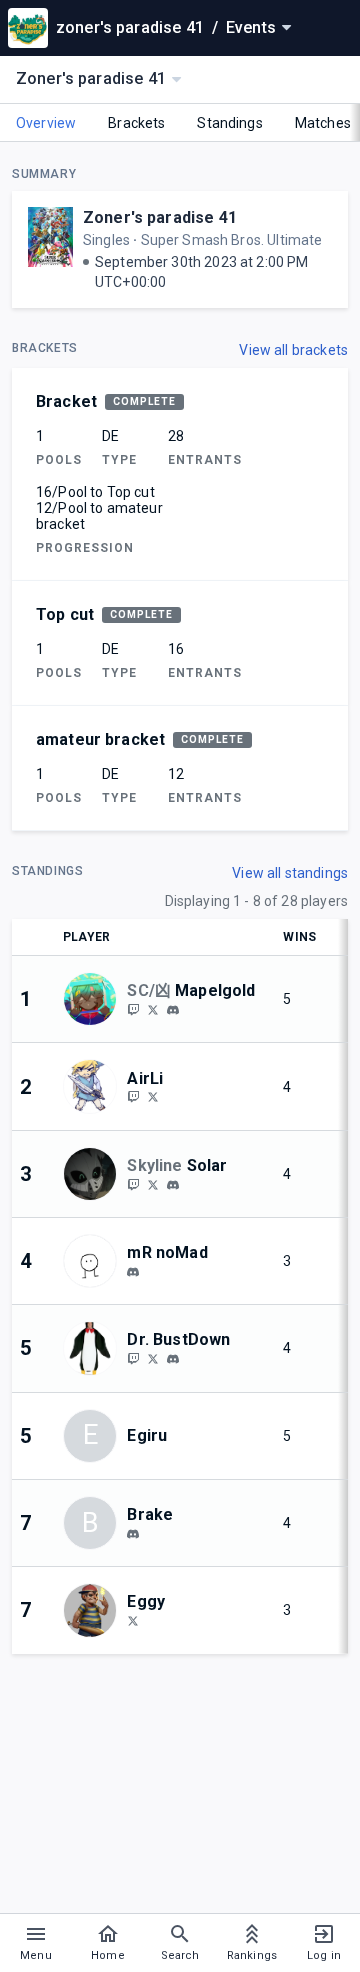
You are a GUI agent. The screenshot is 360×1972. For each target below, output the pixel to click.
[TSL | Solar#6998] (173, 1185)
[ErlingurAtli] (153, 1097)
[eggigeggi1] (133, 1620)
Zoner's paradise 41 (160, 217)
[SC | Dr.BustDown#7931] (173, 1359)
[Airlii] (133, 1097)
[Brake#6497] (133, 1534)
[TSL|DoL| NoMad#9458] (133, 1272)
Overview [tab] (46, 123)
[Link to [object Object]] (95, 999)
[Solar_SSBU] (133, 1184)
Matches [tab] (323, 123)
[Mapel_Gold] (153, 1009)
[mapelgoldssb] (133, 1009)
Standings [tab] (229, 123)
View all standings (290, 873)
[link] (173, 1009)
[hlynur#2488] (173, 1010)
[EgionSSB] (153, 1358)
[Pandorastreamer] (133, 1358)
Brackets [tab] (136, 123)
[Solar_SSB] (153, 1184)
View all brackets (293, 350)
